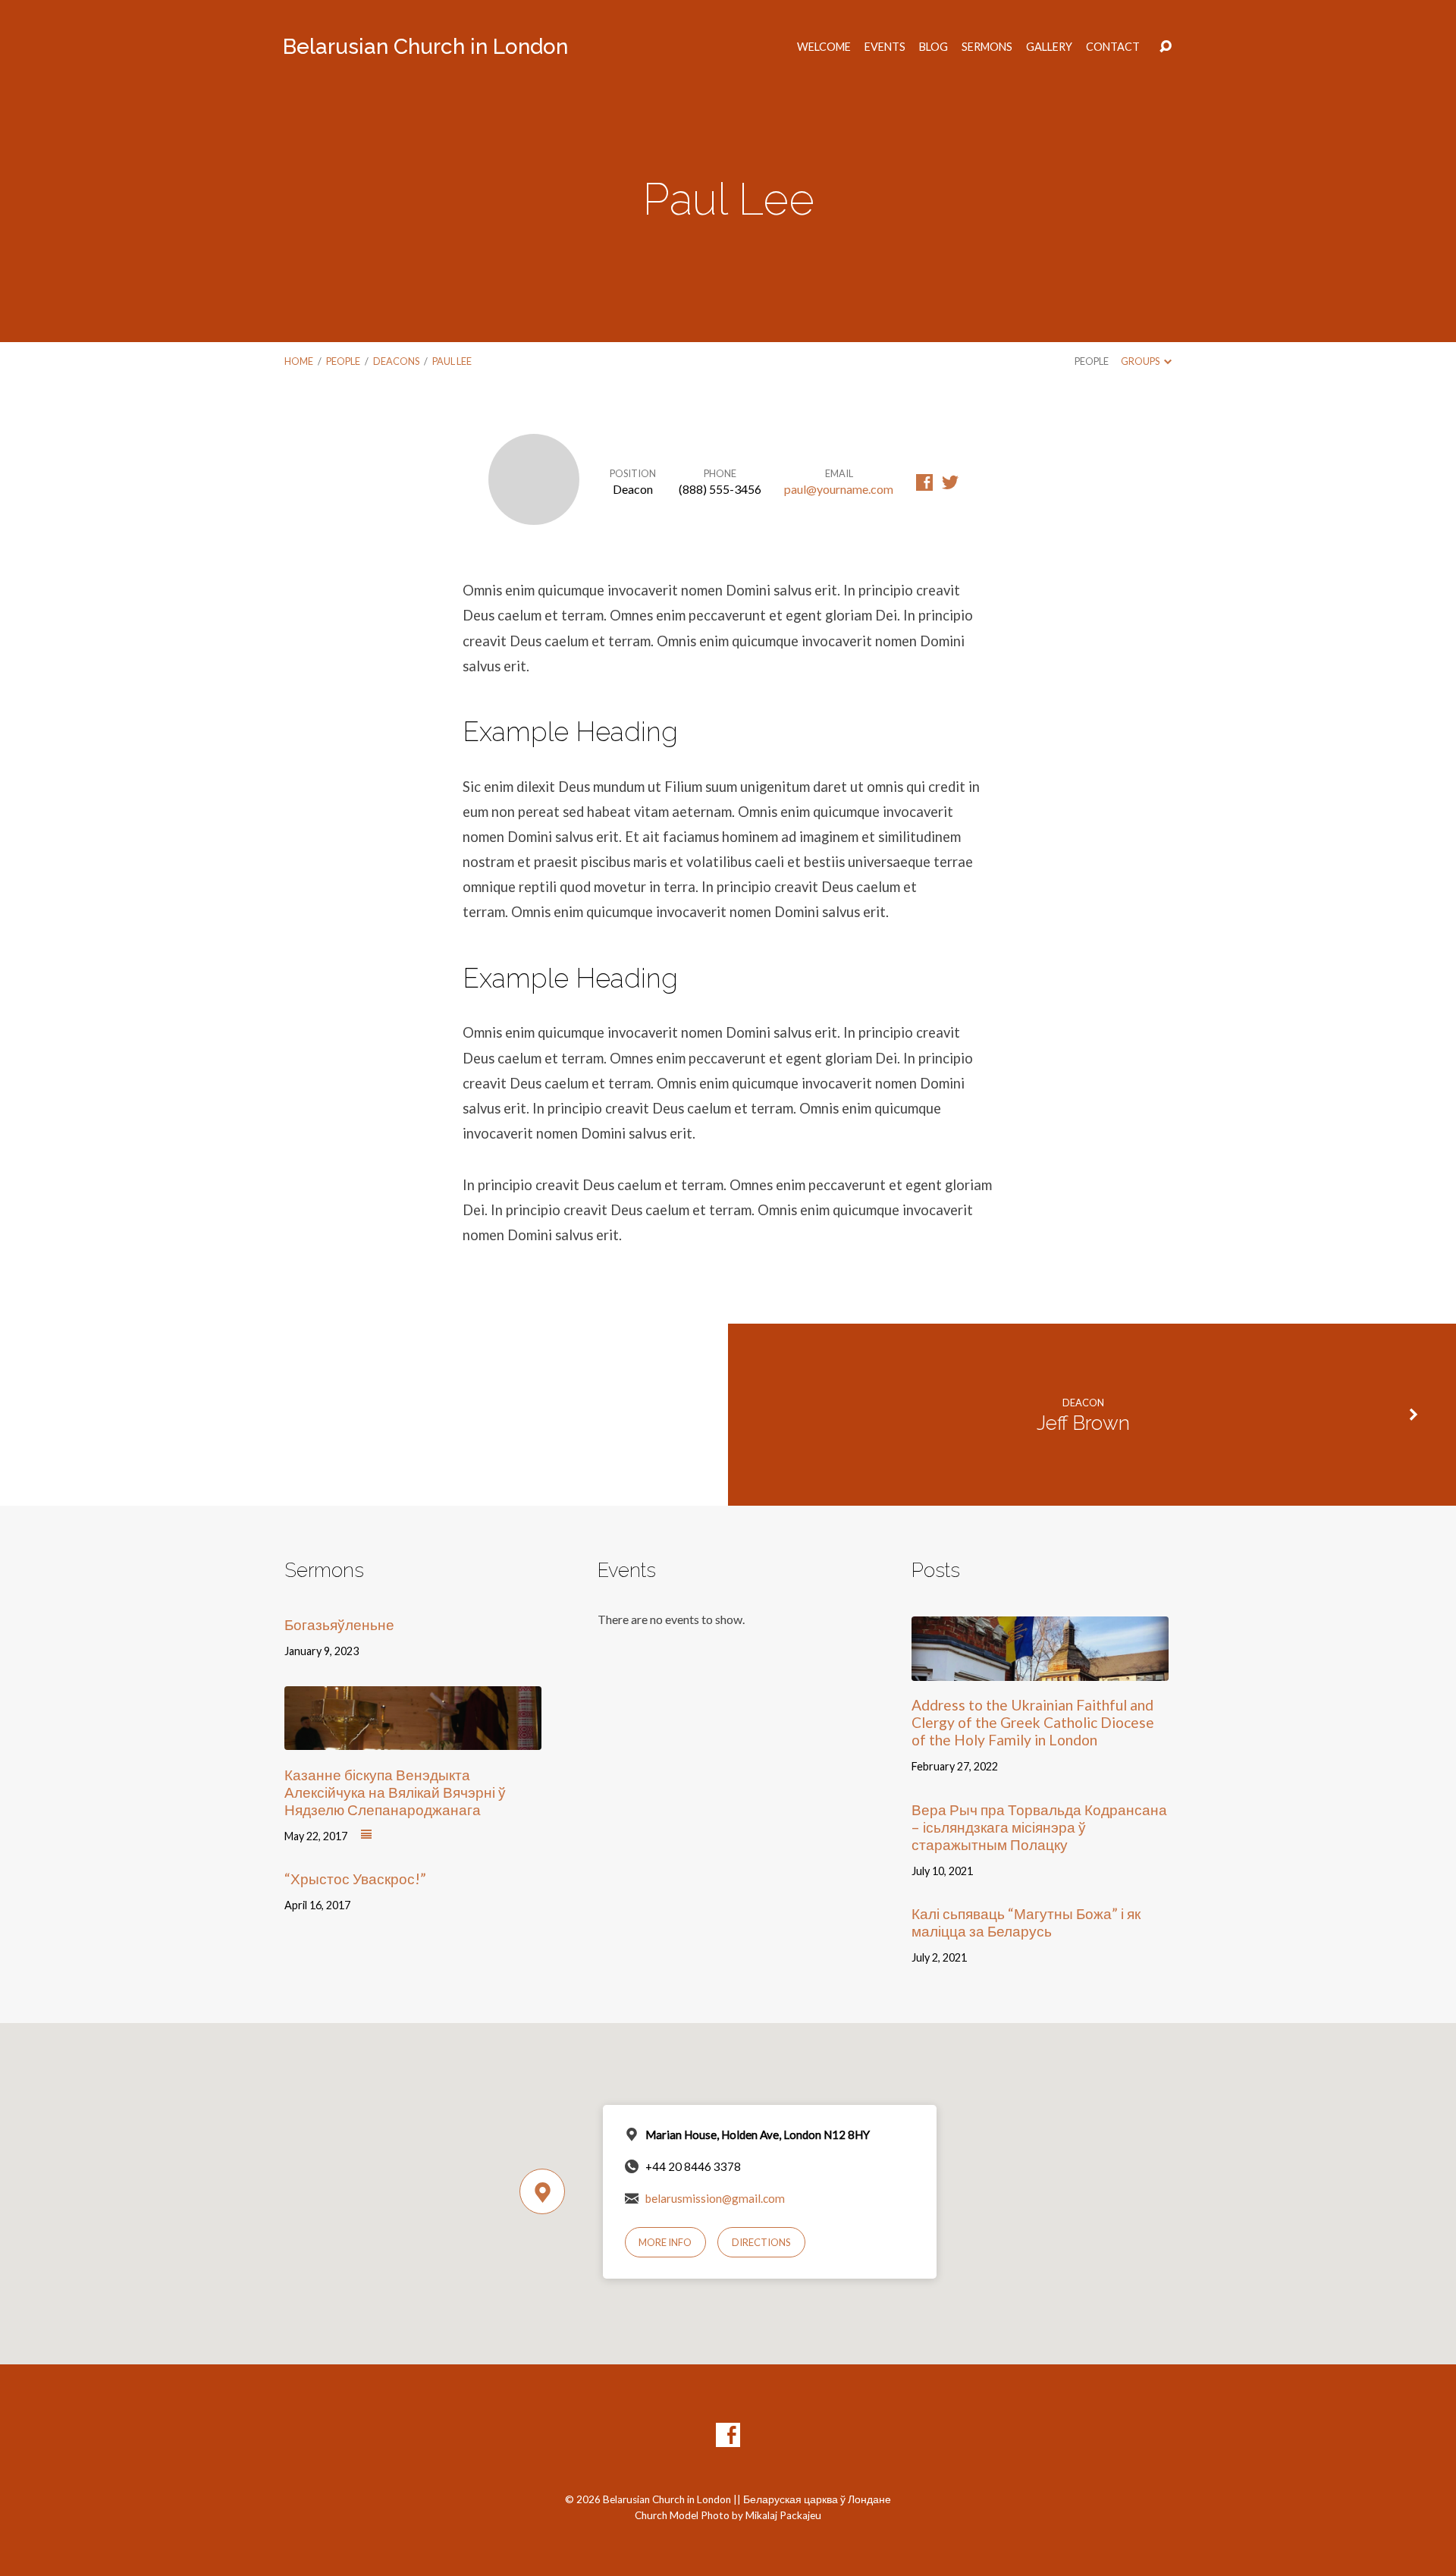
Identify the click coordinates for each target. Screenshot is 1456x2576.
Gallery (1049, 47)
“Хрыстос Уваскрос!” (355, 1879)
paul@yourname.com (839, 489)
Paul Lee (452, 361)
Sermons (987, 47)
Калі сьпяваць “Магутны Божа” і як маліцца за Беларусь (1026, 1922)
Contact (1113, 47)
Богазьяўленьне (339, 1624)
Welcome (824, 47)
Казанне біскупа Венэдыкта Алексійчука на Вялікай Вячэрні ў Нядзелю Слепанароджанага (395, 1792)
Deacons (396, 361)
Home (299, 361)
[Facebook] (924, 482)
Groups (1141, 361)
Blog (934, 47)
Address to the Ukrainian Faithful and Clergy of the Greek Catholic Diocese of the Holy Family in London (1033, 1722)
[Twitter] (950, 482)
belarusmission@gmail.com (715, 2198)
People (343, 361)
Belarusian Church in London (425, 47)
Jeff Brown (1083, 1423)
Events (885, 47)
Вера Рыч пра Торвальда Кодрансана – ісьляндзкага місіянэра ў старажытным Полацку (1039, 1827)
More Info (665, 2242)
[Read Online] (366, 1835)
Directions (761, 2242)
